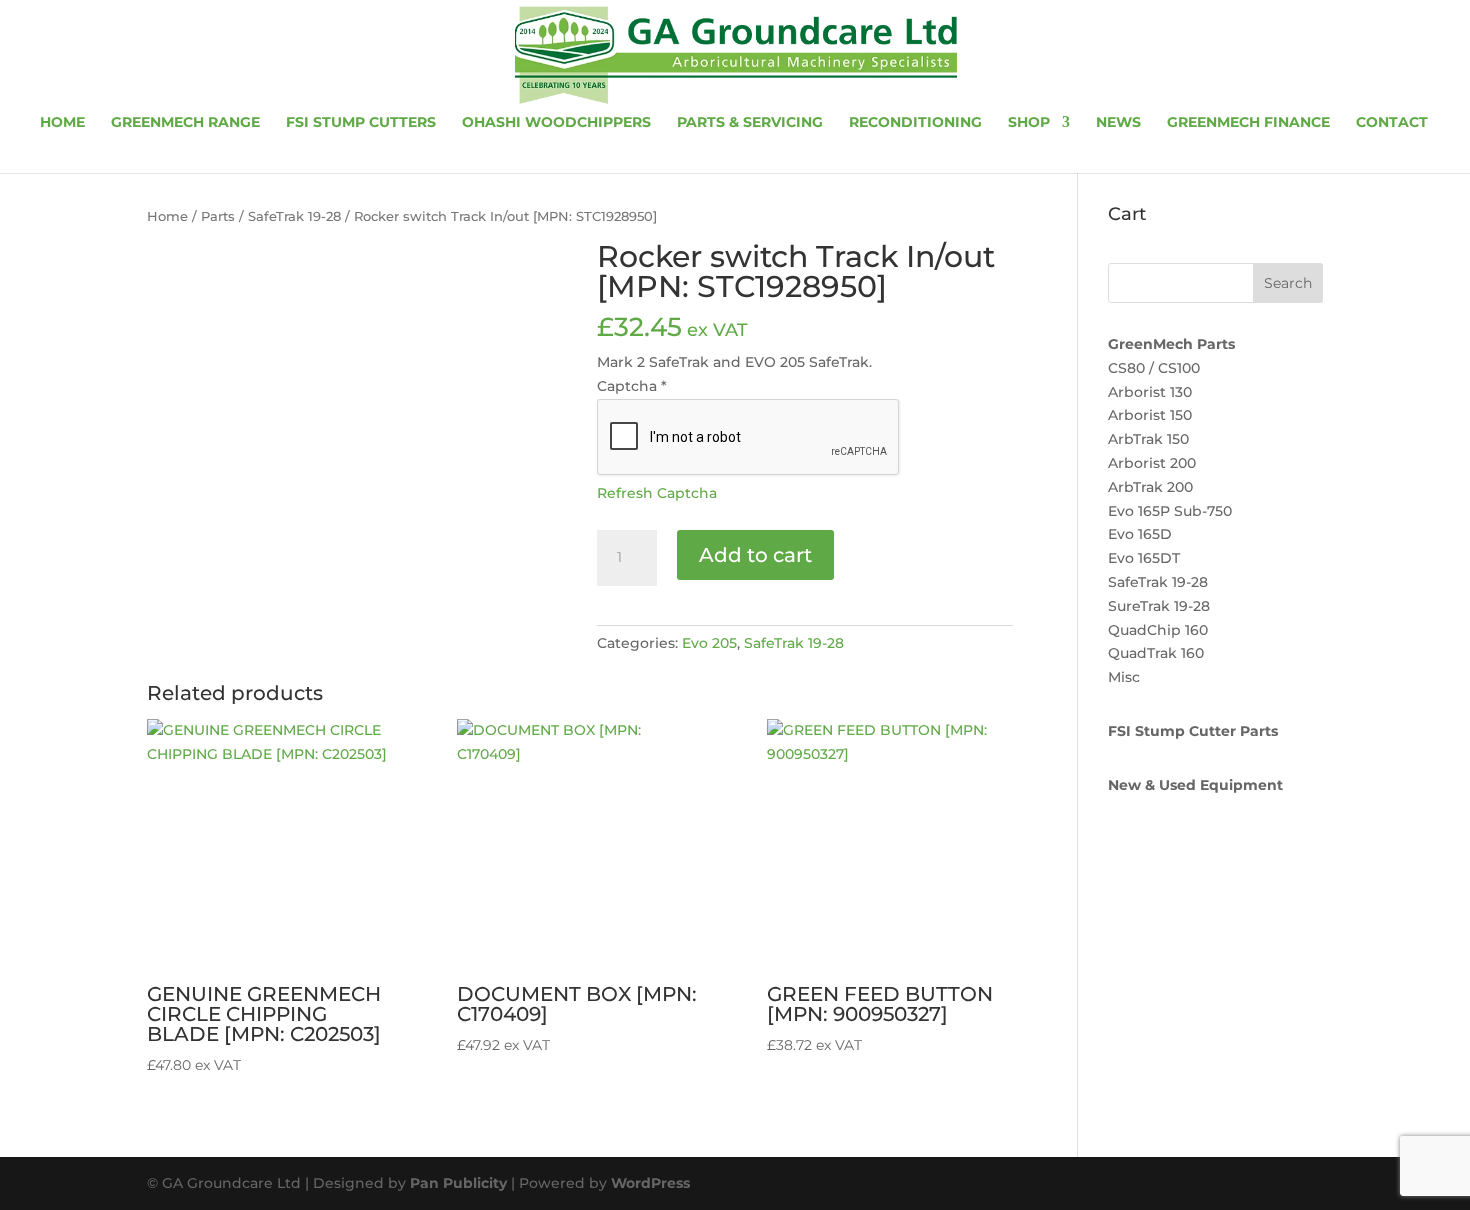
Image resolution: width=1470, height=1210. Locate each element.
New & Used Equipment (1195, 785)
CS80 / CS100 (1154, 368)
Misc (1124, 677)
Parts (218, 216)
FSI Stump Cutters (361, 123)
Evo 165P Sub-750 (1170, 511)
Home (62, 123)
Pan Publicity (458, 1183)
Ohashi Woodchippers (556, 123)
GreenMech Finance (1248, 123)
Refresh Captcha (657, 493)
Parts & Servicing (750, 123)
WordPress (650, 1183)
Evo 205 (709, 643)
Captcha (632, 386)
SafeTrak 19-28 (294, 216)
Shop (1029, 123)
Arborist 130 (1150, 392)
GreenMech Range (185, 123)
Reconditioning (915, 123)
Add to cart (755, 555)
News (1118, 123)
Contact (1392, 123)
